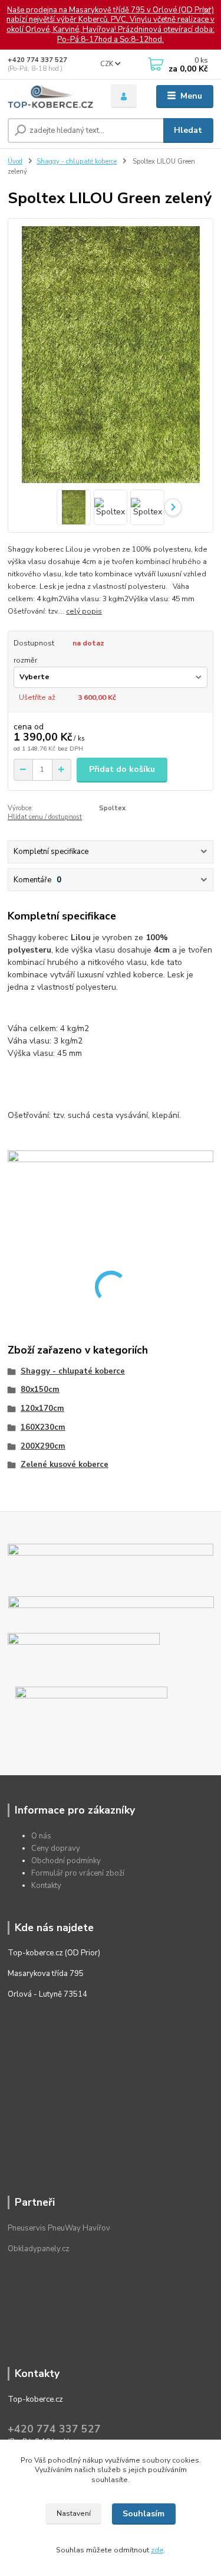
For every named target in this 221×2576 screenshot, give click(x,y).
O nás (41, 1836)
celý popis (84, 611)
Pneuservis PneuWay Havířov (59, 2228)
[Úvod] (50, 97)
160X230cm (43, 1427)
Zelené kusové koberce (65, 1465)
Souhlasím (144, 2514)
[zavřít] (206, 12)
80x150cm (40, 1390)
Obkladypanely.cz (39, 2249)
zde (157, 2550)
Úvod (15, 162)
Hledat (188, 130)
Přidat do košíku (122, 769)
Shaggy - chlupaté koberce (77, 162)
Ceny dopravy (56, 1848)
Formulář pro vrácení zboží (78, 1873)
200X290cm (43, 1446)
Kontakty (46, 1886)
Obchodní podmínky (66, 1861)
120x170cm (42, 1408)
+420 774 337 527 (37, 60)
